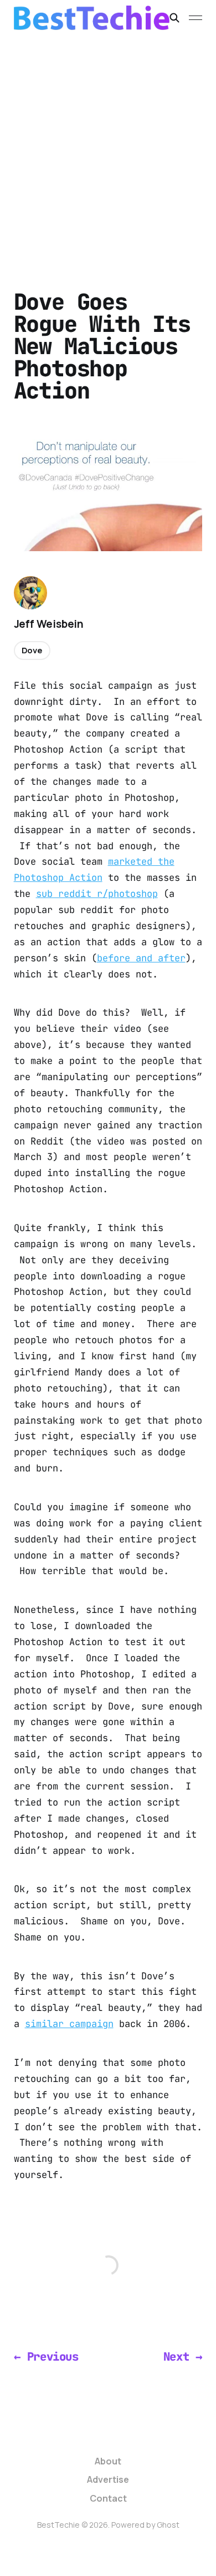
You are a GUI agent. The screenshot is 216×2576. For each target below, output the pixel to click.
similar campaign (69, 2024)
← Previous (46, 2356)
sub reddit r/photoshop (97, 894)
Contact (108, 2498)
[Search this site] (174, 18)
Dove (32, 650)
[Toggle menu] (196, 18)
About (108, 2461)
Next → (183, 2356)
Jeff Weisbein (49, 624)
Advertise (108, 2479)
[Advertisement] (108, 149)
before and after (141, 958)
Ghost (168, 2525)
